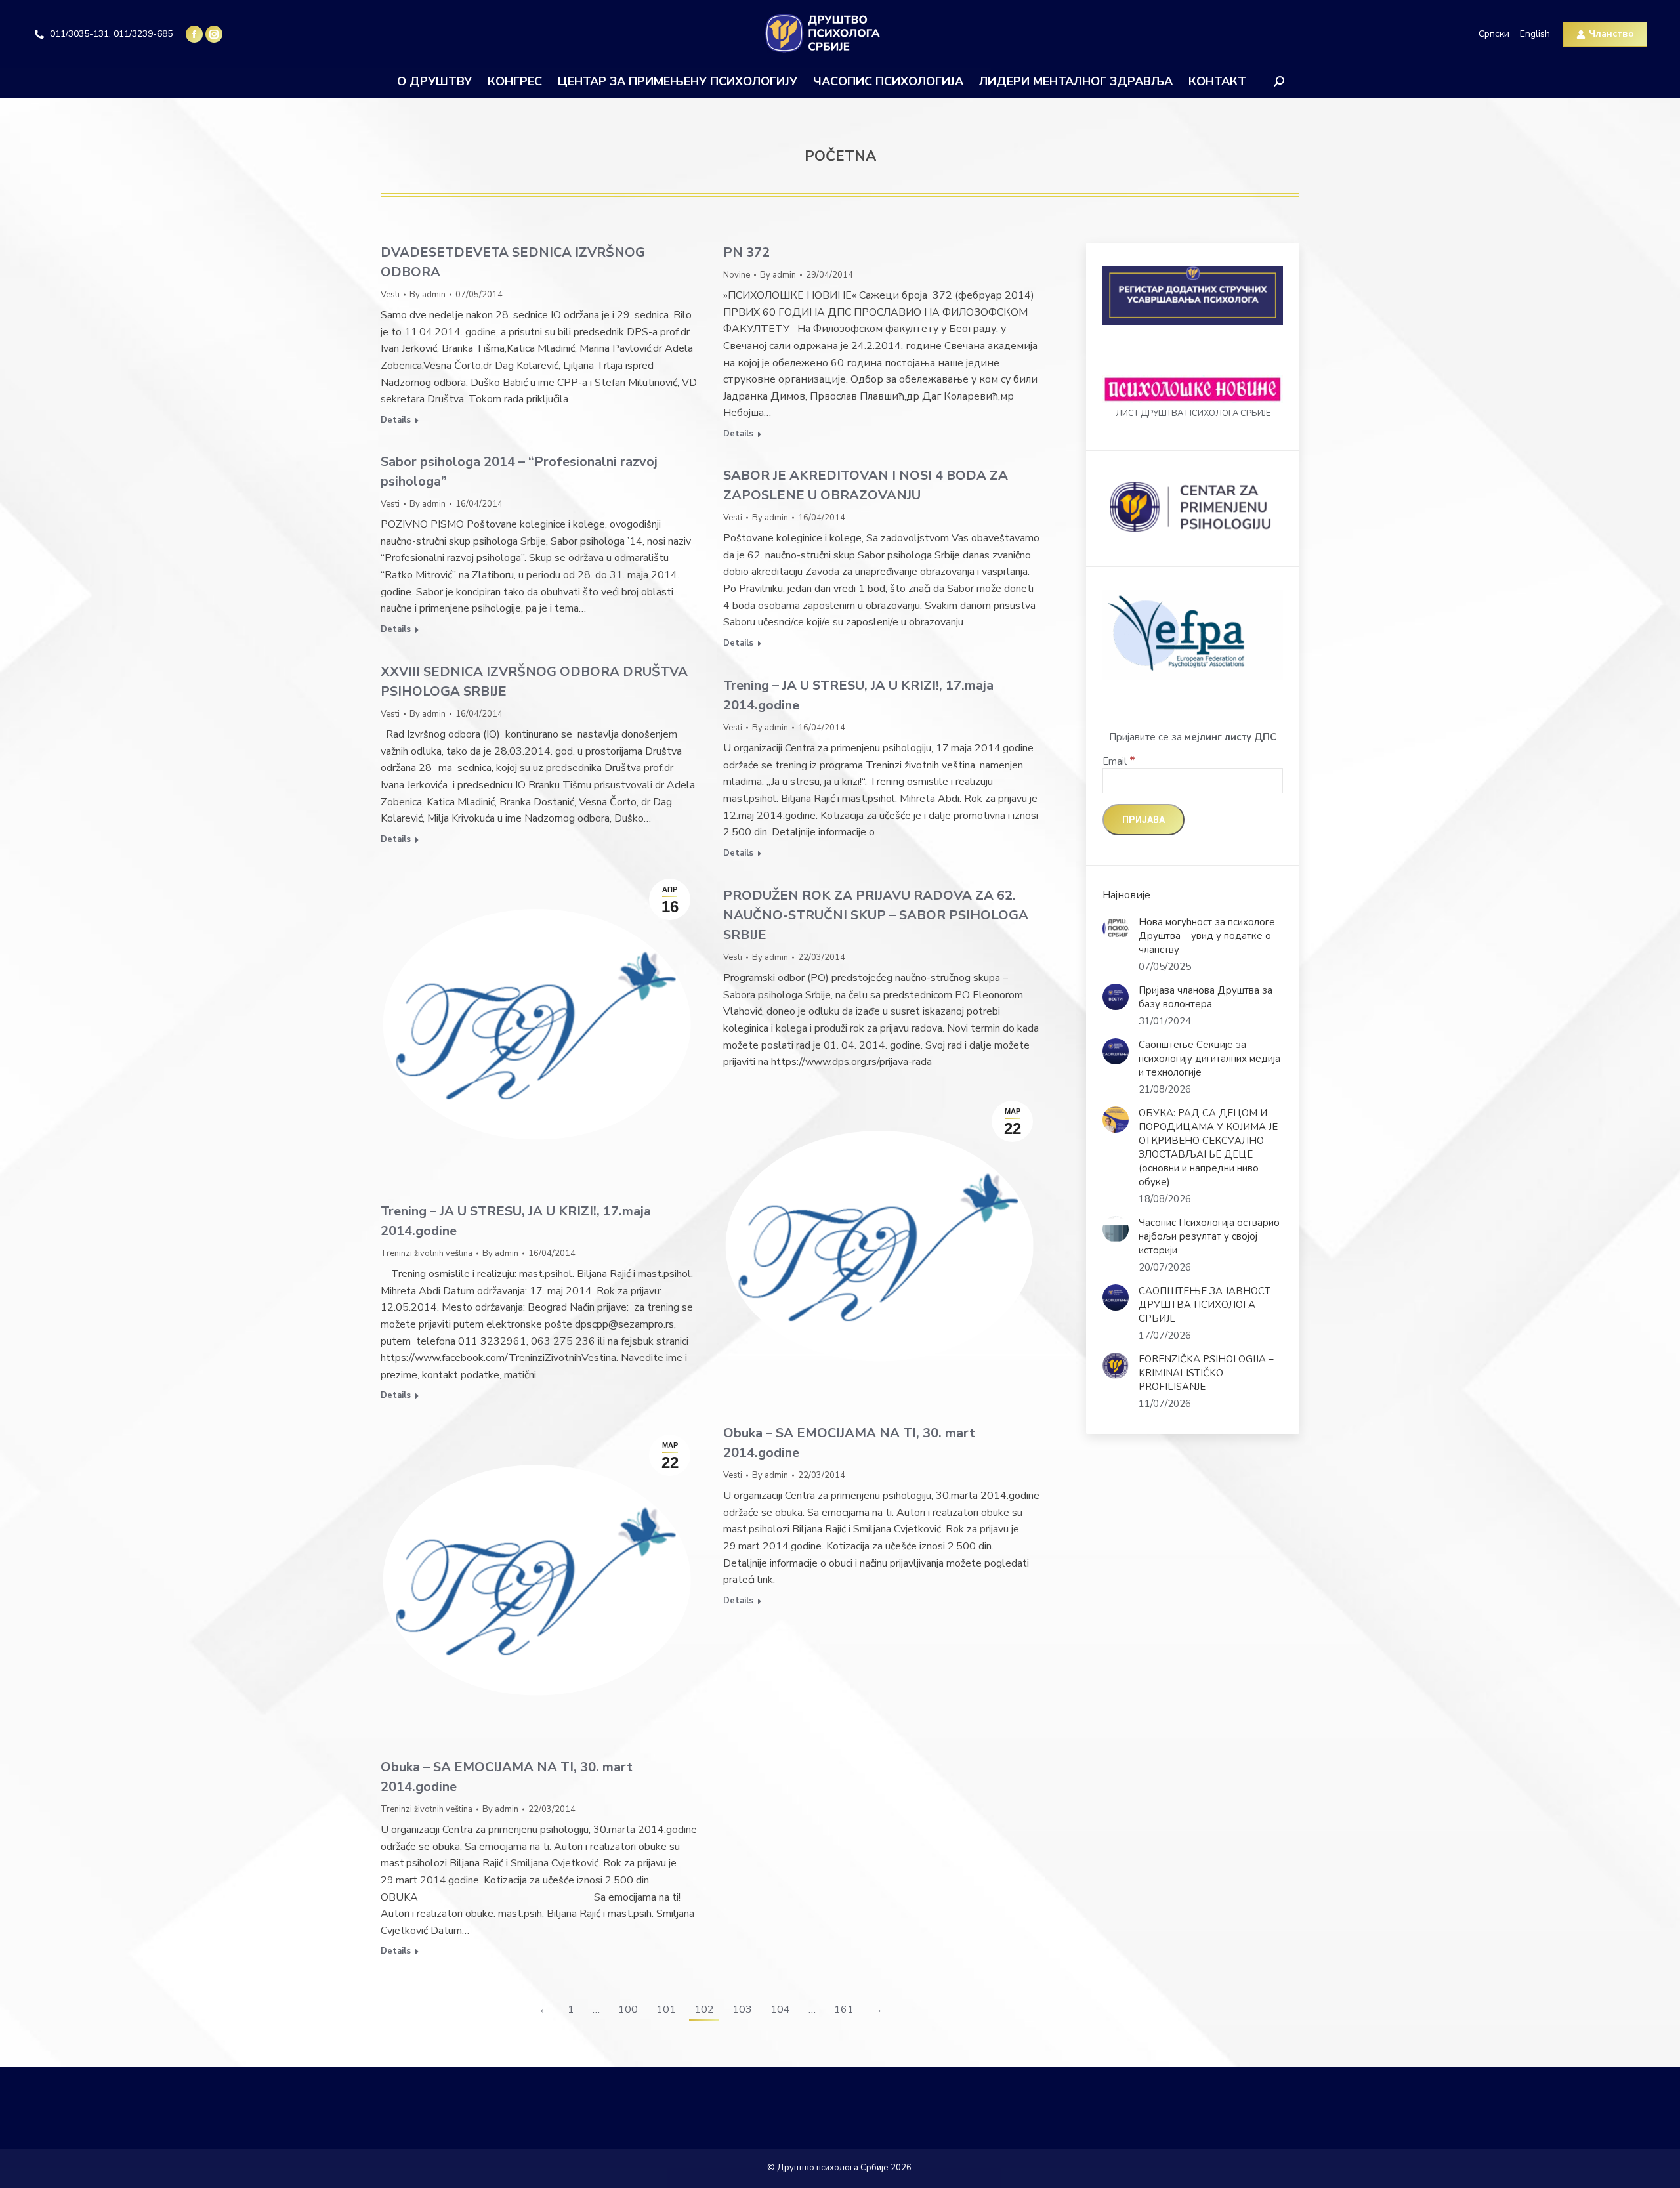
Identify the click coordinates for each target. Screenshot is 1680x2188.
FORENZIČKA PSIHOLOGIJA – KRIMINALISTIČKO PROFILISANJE (1206, 1373)
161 (844, 2009)
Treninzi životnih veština (427, 1253)
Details (396, 420)
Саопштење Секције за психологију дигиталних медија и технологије (1209, 1059)
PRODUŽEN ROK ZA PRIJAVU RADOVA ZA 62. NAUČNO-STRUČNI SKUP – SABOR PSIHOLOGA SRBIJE (876, 915)
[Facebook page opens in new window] (194, 34)
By (428, 295)
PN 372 (746, 252)
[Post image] (1116, 929)
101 (666, 2009)
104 (780, 2009)
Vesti (390, 295)
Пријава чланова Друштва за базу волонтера (1206, 997)
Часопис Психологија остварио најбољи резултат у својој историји (1209, 1236)
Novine (737, 275)
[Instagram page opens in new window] (214, 34)
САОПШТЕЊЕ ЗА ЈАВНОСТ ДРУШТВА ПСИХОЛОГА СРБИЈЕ (1205, 1305)
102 (704, 2009)
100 (628, 2009)
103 (742, 2009)
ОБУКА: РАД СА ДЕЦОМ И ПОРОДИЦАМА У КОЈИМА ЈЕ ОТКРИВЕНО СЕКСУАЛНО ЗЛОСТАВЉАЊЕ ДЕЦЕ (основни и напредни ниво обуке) (1208, 1147)
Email (1119, 761)
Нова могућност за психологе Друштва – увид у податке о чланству (1207, 936)
